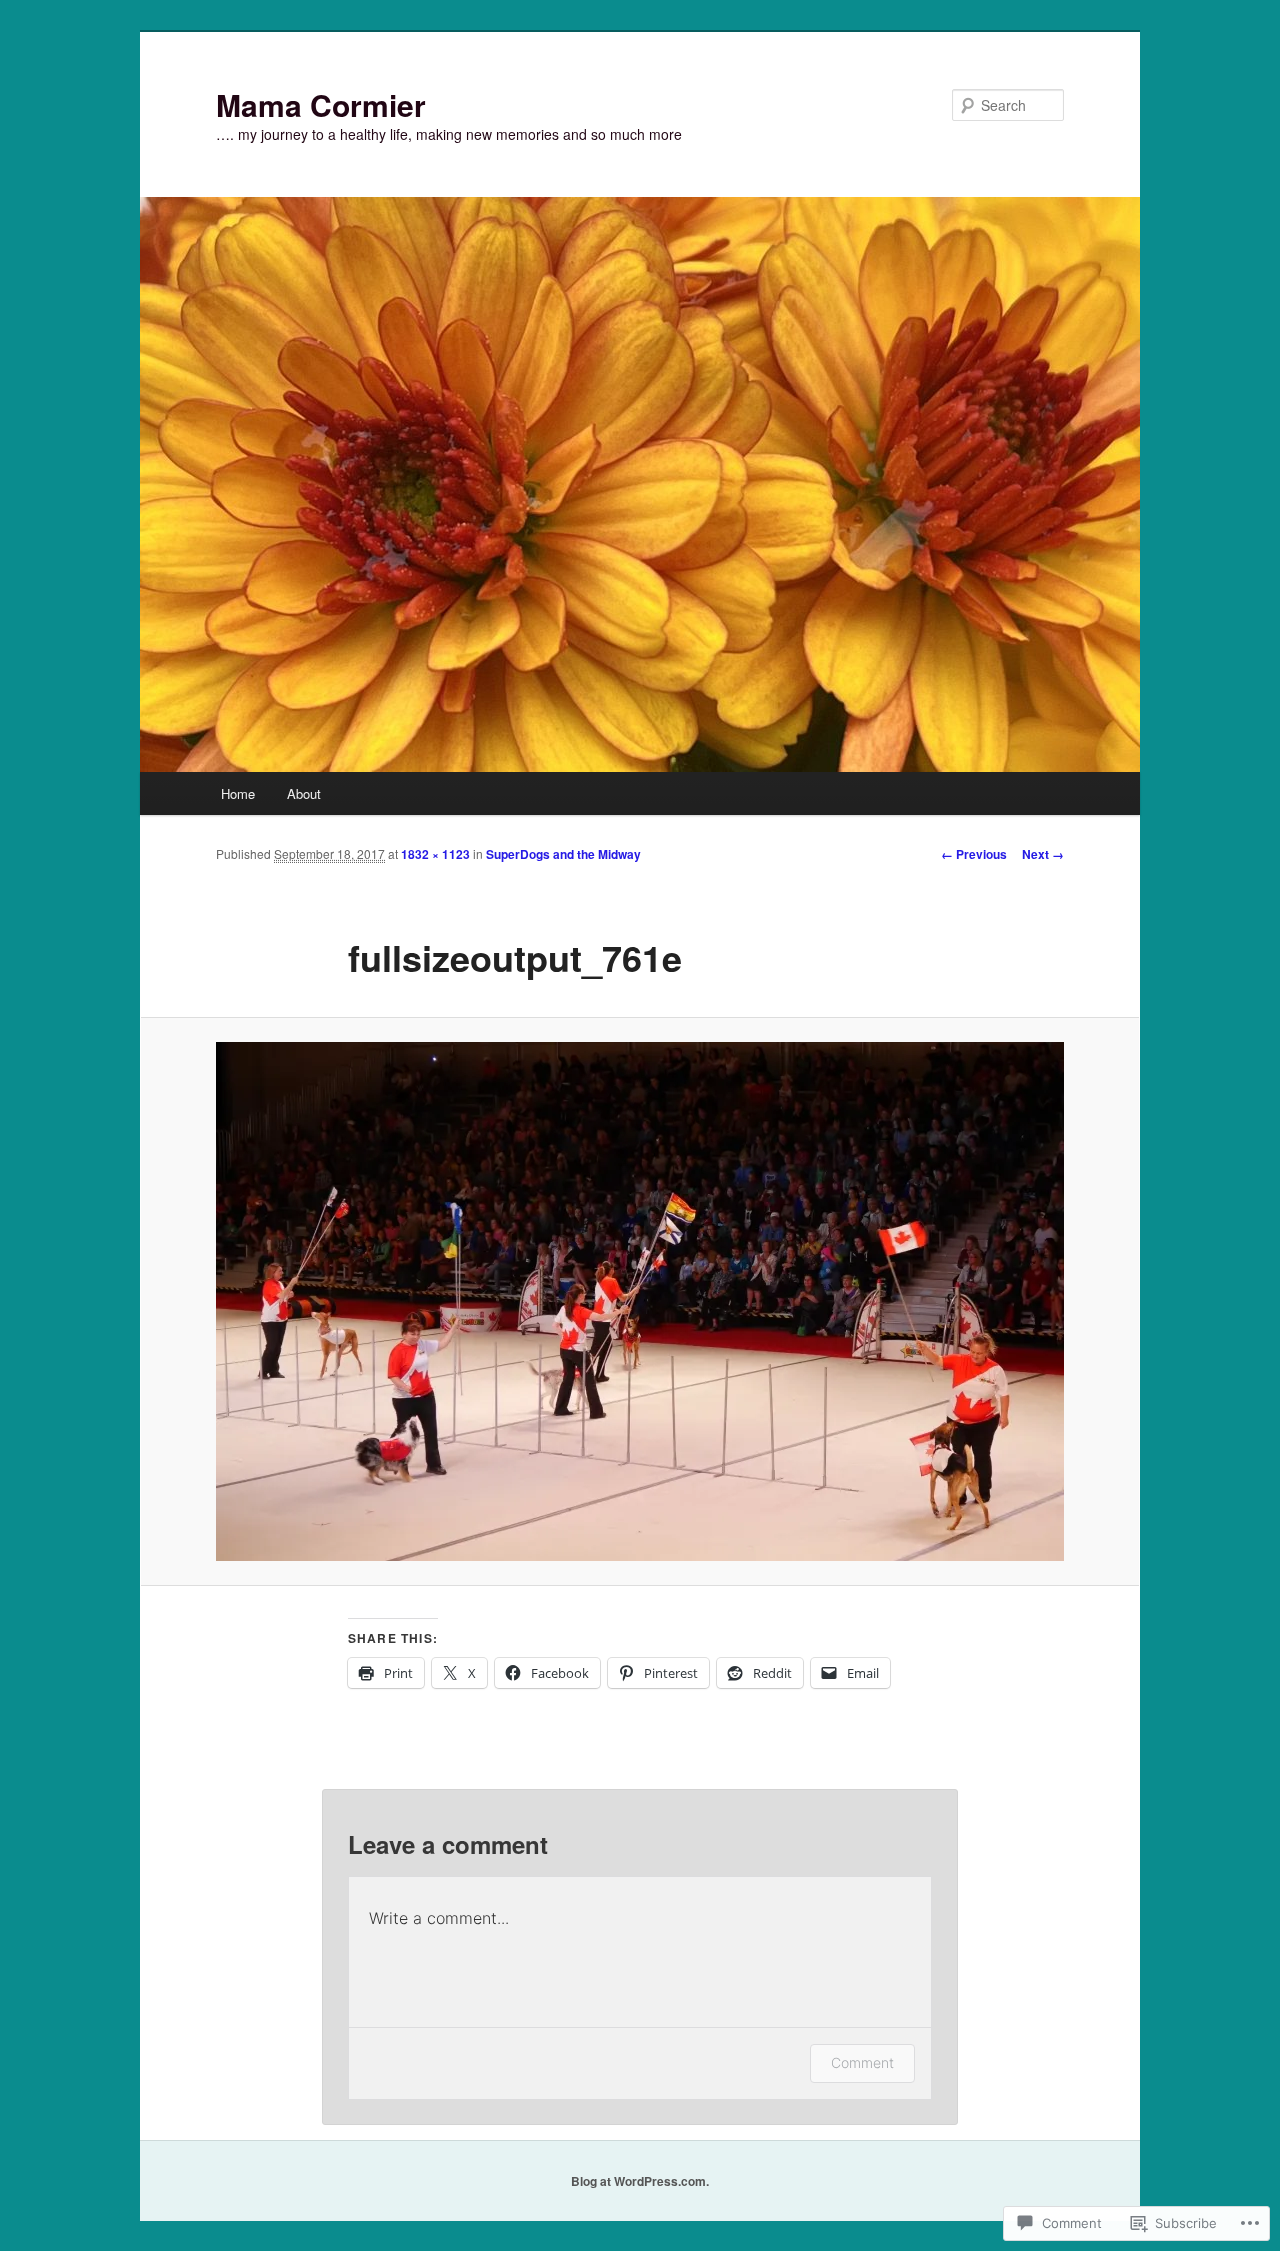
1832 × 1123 (435, 854)
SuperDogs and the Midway (563, 854)
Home (238, 793)
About (304, 793)
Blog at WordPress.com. (640, 2181)
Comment (862, 2062)
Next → (1043, 854)
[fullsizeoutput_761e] (640, 1301)
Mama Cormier (321, 104)
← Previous (974, 854)
